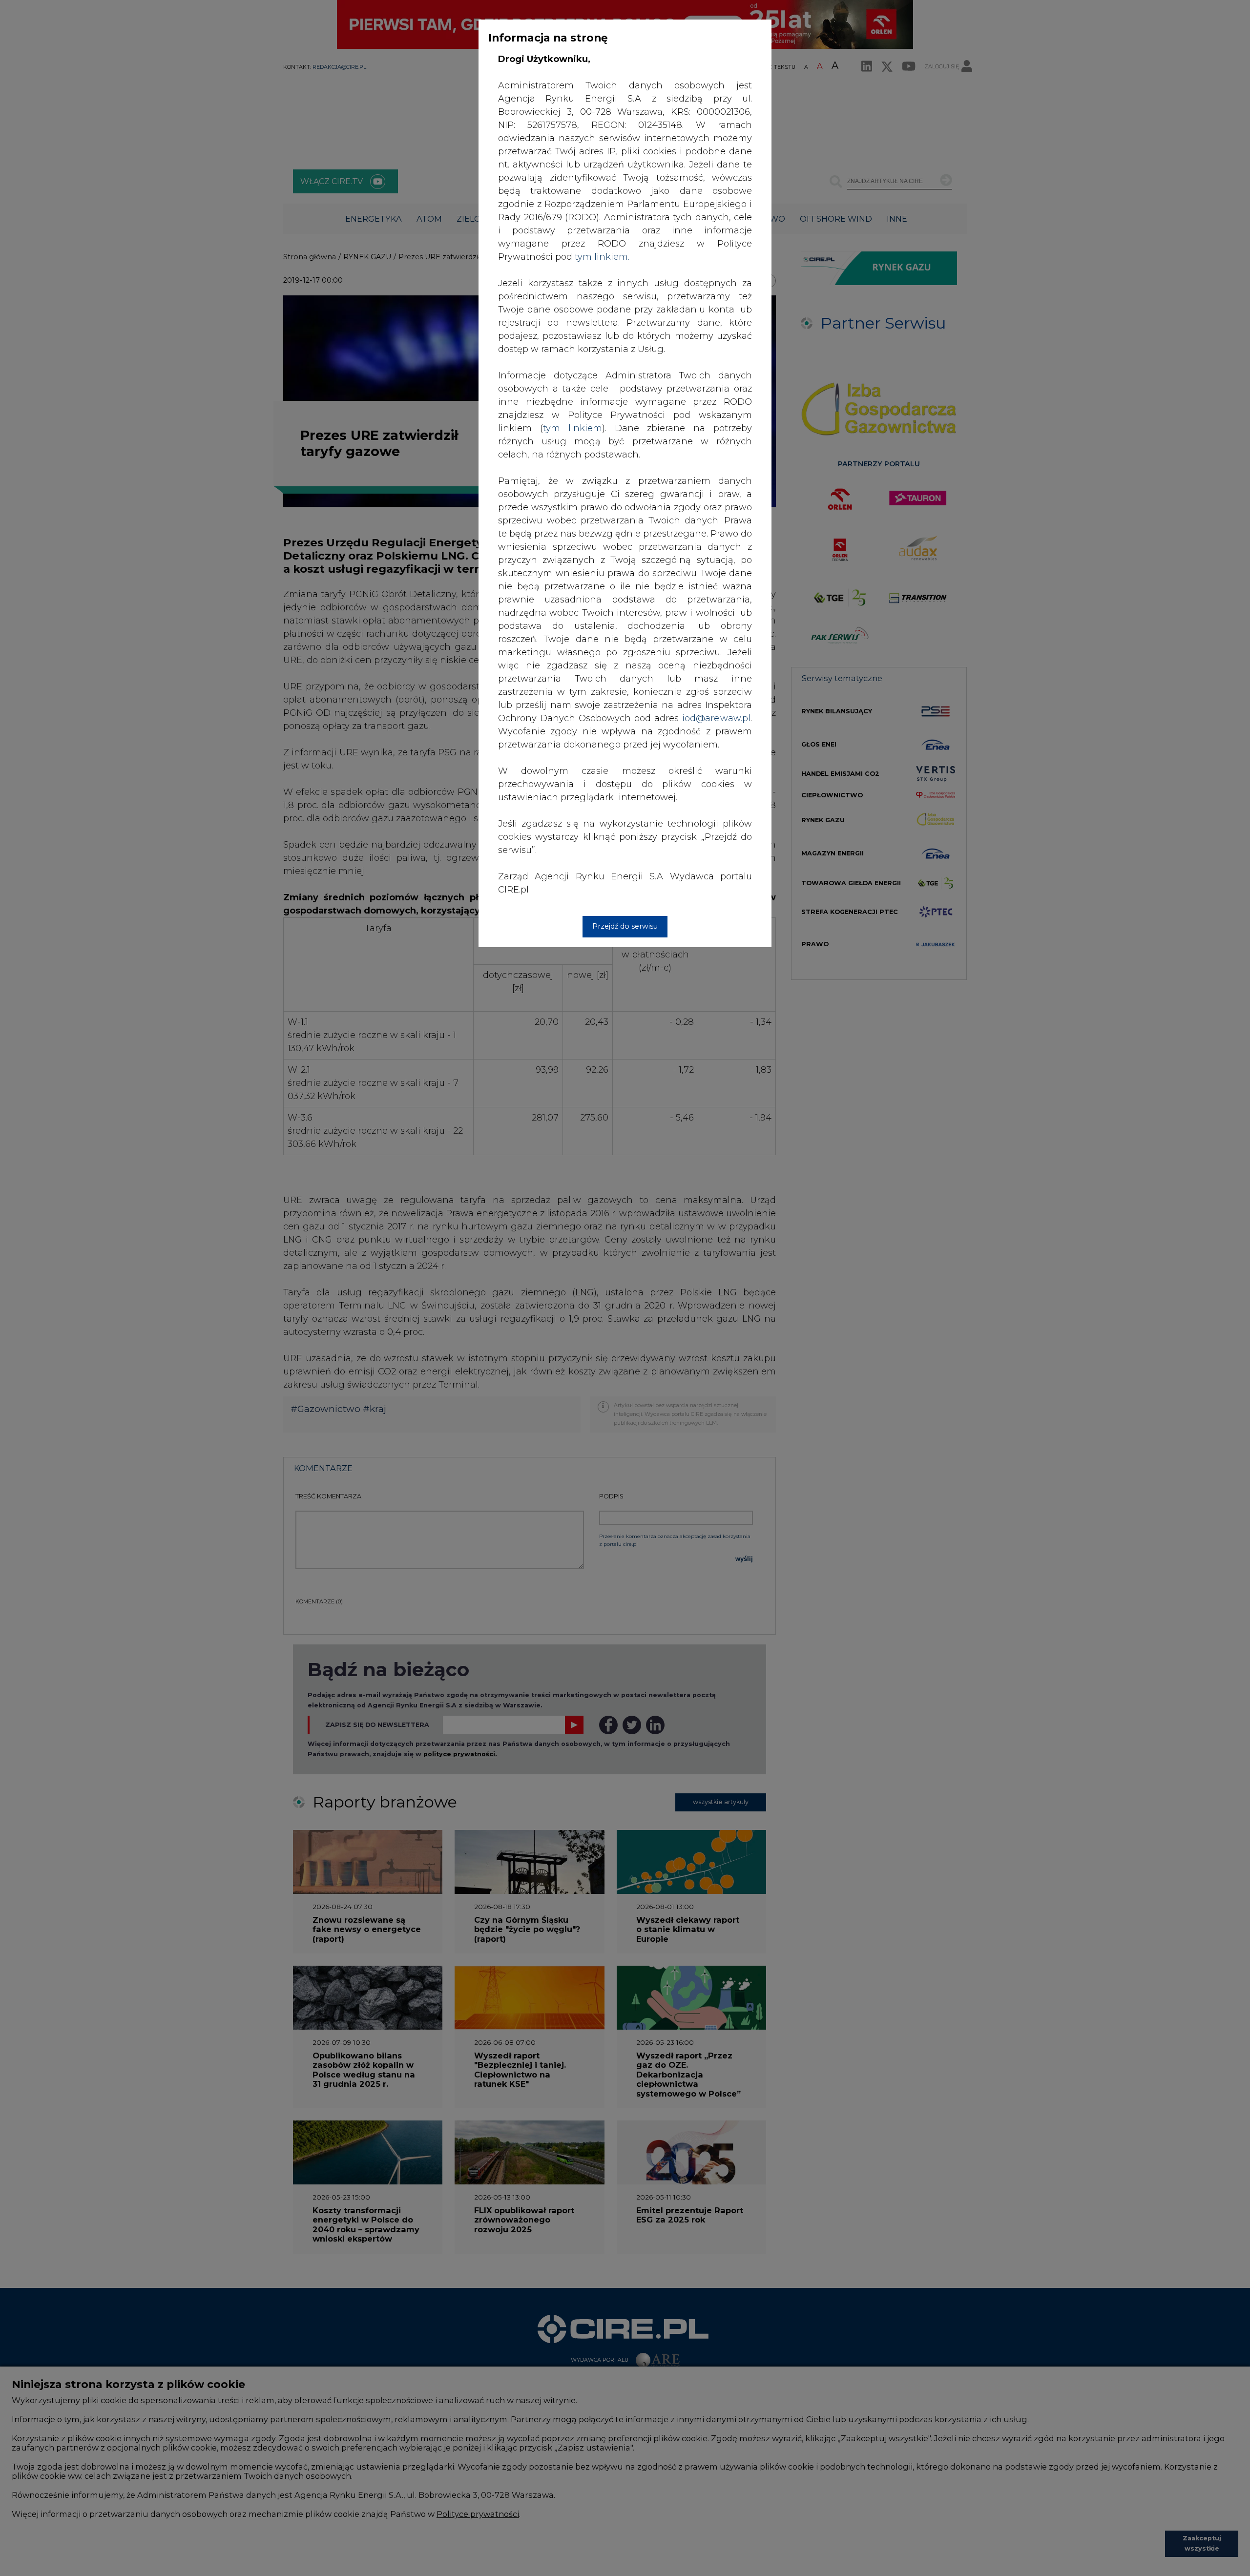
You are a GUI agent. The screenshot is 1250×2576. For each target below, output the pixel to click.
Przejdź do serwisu (625, 926)
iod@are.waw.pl (716, 718)
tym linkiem (573, 428)
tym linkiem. (602, 257)
